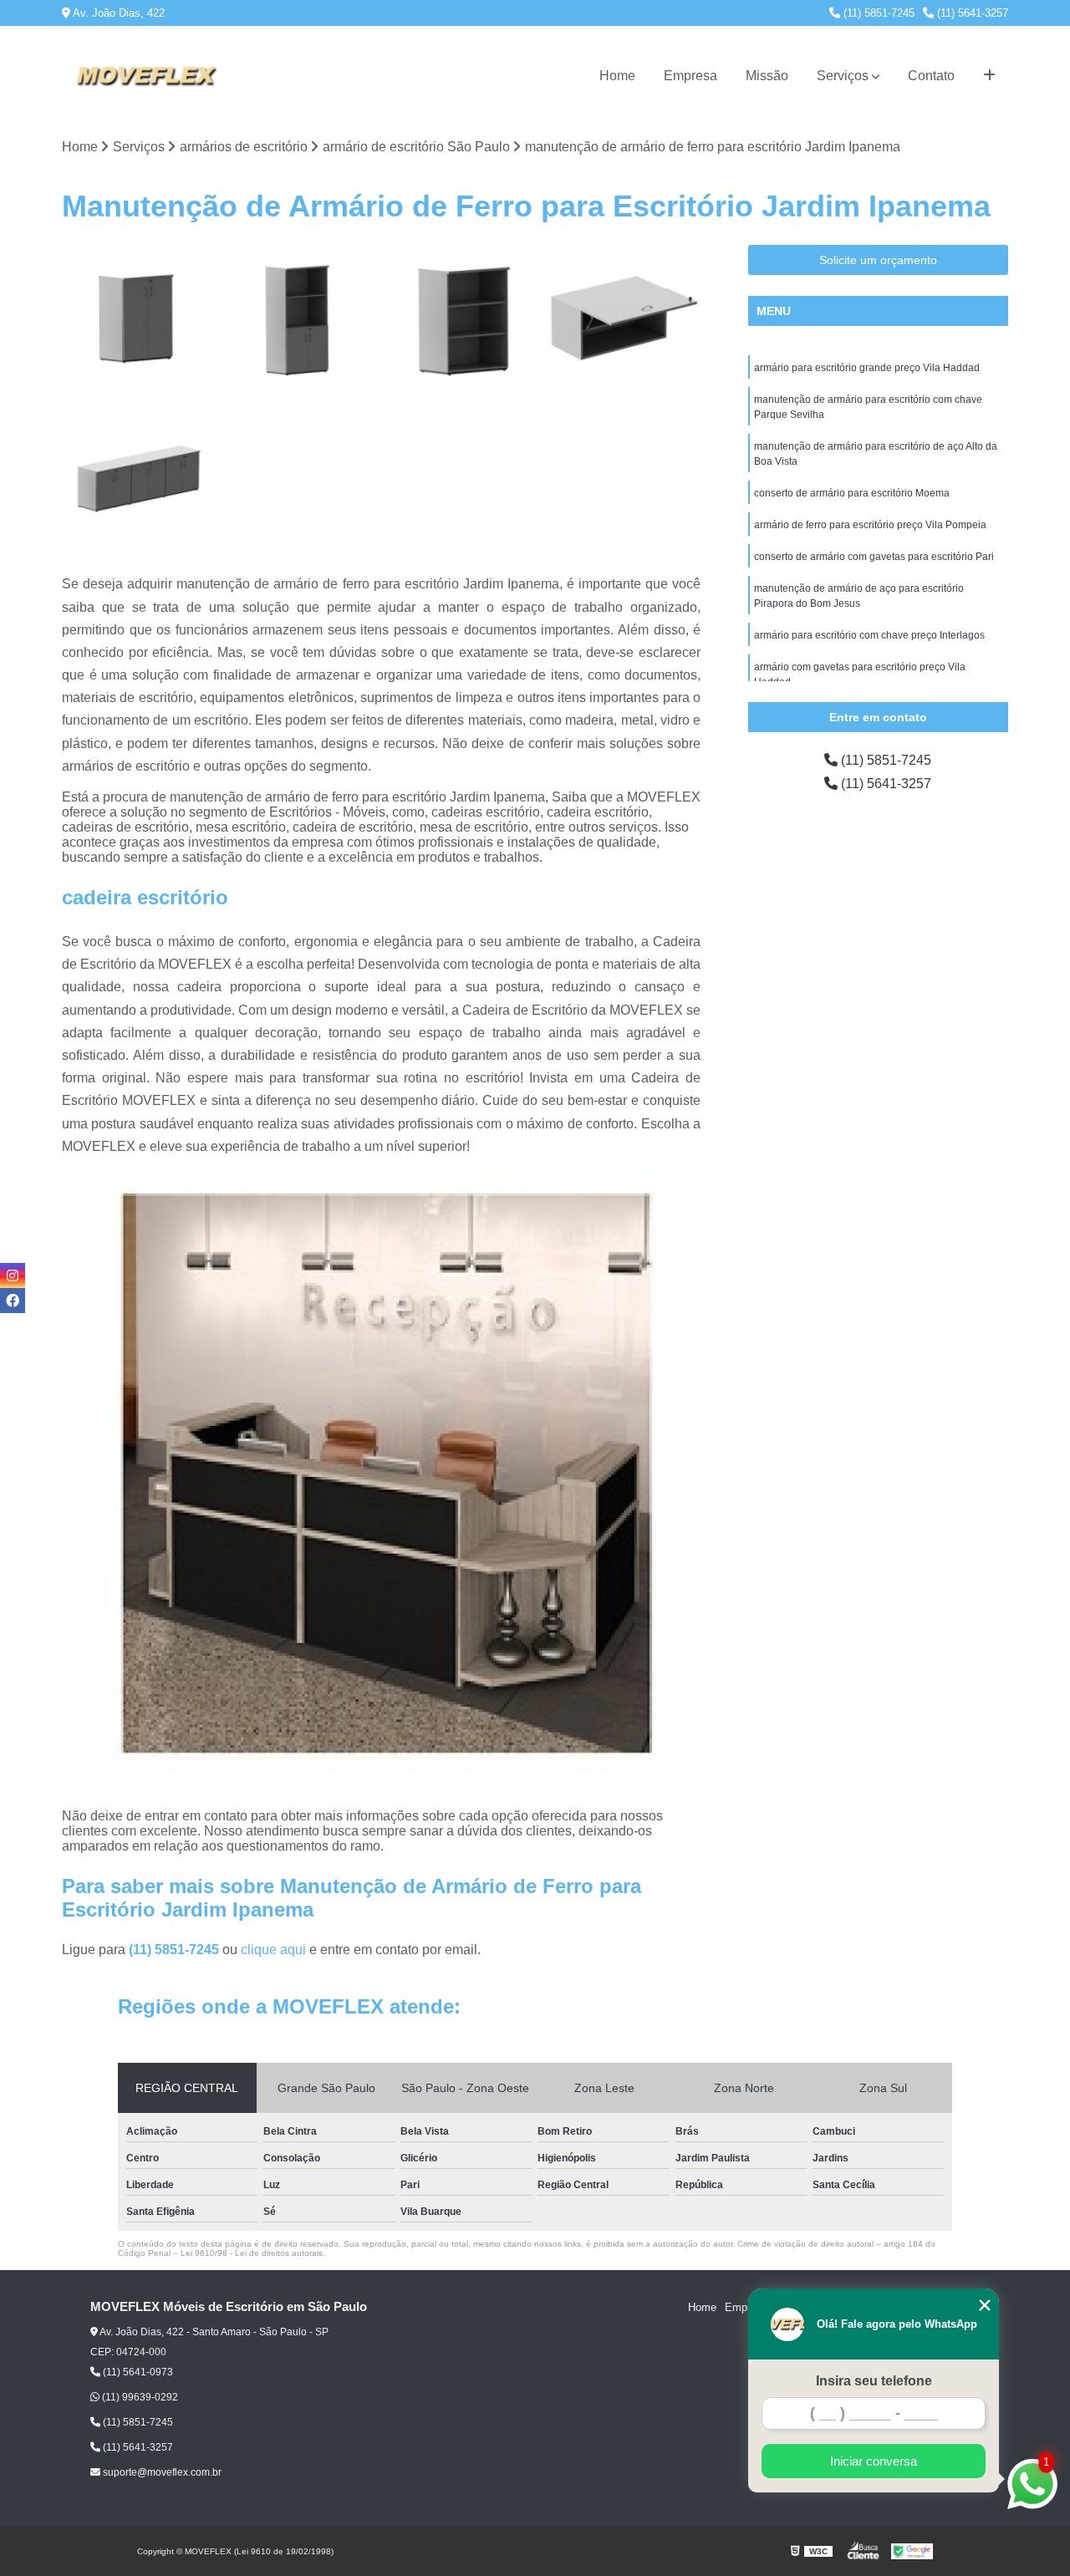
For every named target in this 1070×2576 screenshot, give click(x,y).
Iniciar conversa (874, 2461)
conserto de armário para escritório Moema (852, 493)
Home (617, 76)
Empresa (690, 76)
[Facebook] (13, 1301)
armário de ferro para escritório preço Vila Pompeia (870, 525)
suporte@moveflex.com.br (161, 2472)
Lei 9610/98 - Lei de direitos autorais (252, 2253)
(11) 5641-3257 (971, 13)
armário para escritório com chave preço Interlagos (869, 635)
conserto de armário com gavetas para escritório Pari (874, 557)
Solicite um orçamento (878, 260)
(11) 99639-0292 (139, 2397)
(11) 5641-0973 (137, 2372)
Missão (767, 76)
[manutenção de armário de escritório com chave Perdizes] (139, 484)
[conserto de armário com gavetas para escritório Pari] (301, 322)
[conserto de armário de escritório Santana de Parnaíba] (139, 322)
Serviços (843, 76)
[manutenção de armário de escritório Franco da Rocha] (462, 322)
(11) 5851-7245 (877, 13)
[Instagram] (13, 1275)
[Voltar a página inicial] (145, 76)
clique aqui (273, 1950)
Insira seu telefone (874, 2381)
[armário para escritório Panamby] (624, 322)
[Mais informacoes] (989, 76)
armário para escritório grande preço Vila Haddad (867, 368)
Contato (931, 76)
